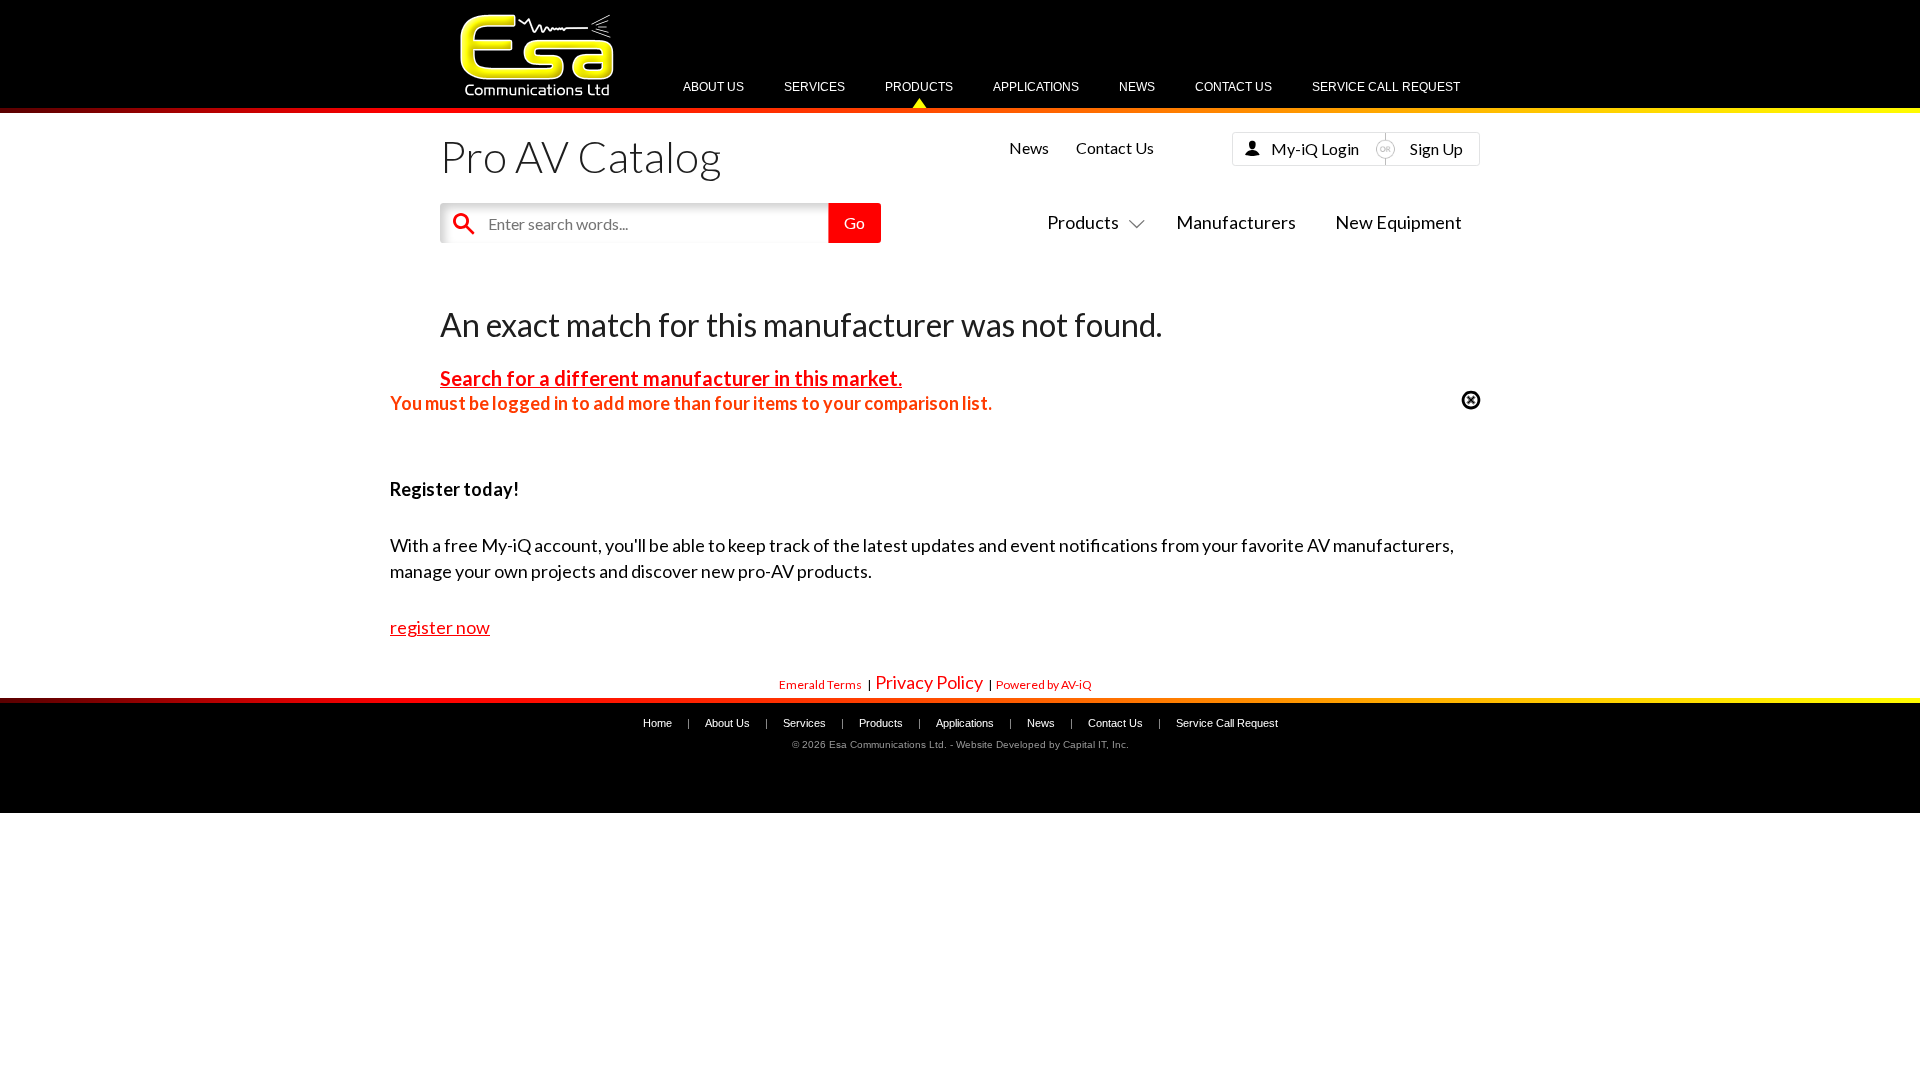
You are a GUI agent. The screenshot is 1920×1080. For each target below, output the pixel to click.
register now (440, 627)
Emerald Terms (820, 684)
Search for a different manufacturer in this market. (671, 378)
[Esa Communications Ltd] (537, 90)
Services (814, 87)
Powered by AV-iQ (1044, 684)
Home (657, 723)
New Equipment (1398, 222)
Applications (1036, 87)
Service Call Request (1386, 87)
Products (919, 87)
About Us (713, 87)
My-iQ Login (1315, 148)
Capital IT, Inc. (1096, 744)
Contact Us (1233, 87)
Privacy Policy (929, 682)
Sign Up (1436, 148)
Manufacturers (1236, 222)
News (1137, 87)
